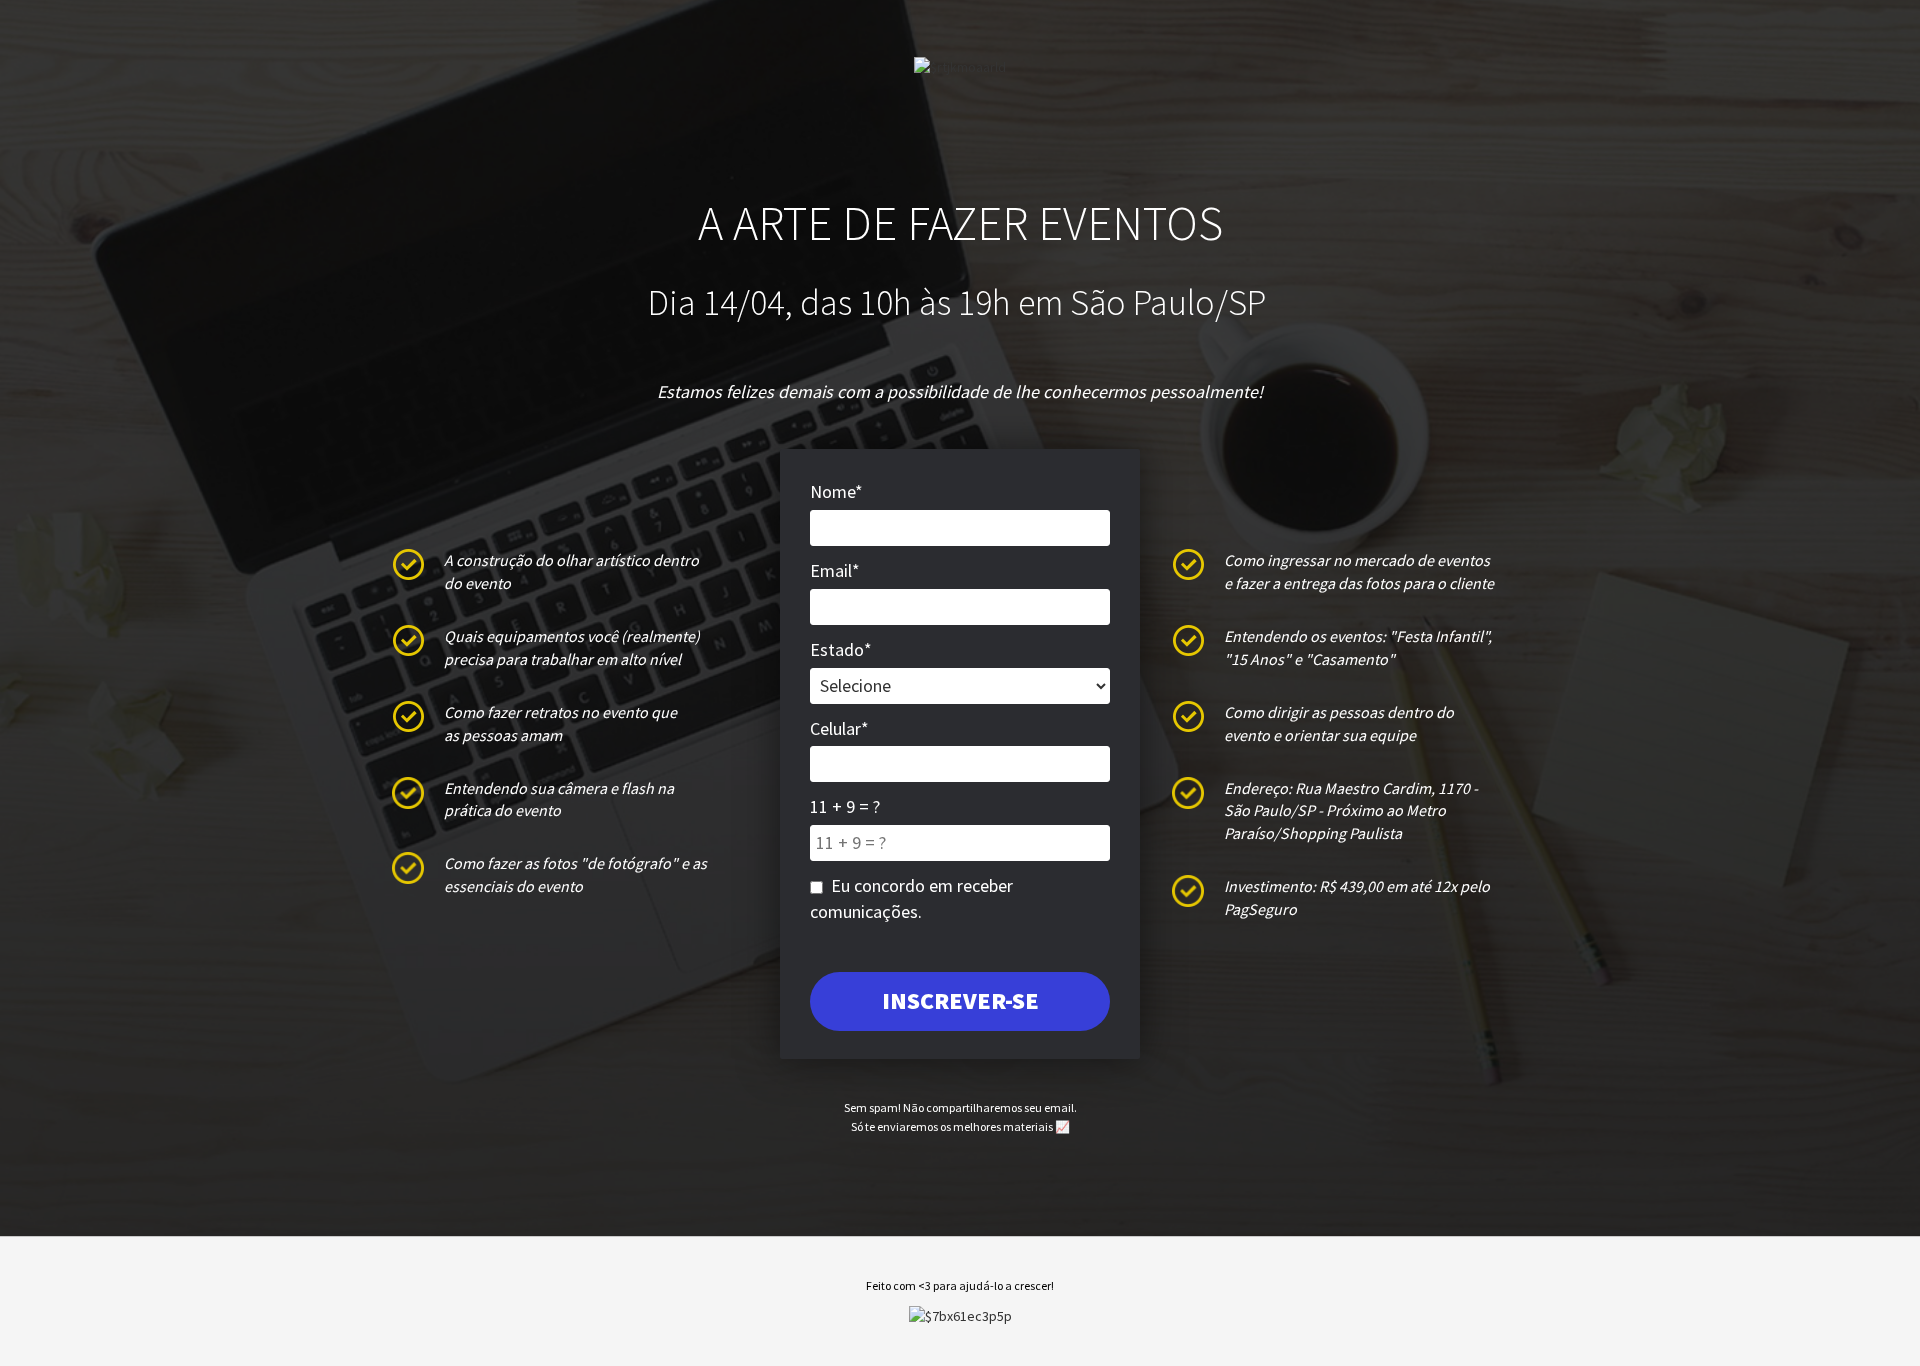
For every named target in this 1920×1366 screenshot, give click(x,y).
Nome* (836, 491)
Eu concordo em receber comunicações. (911, 898)
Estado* (841, 649)
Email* (835, 570)
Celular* (839, 728)
